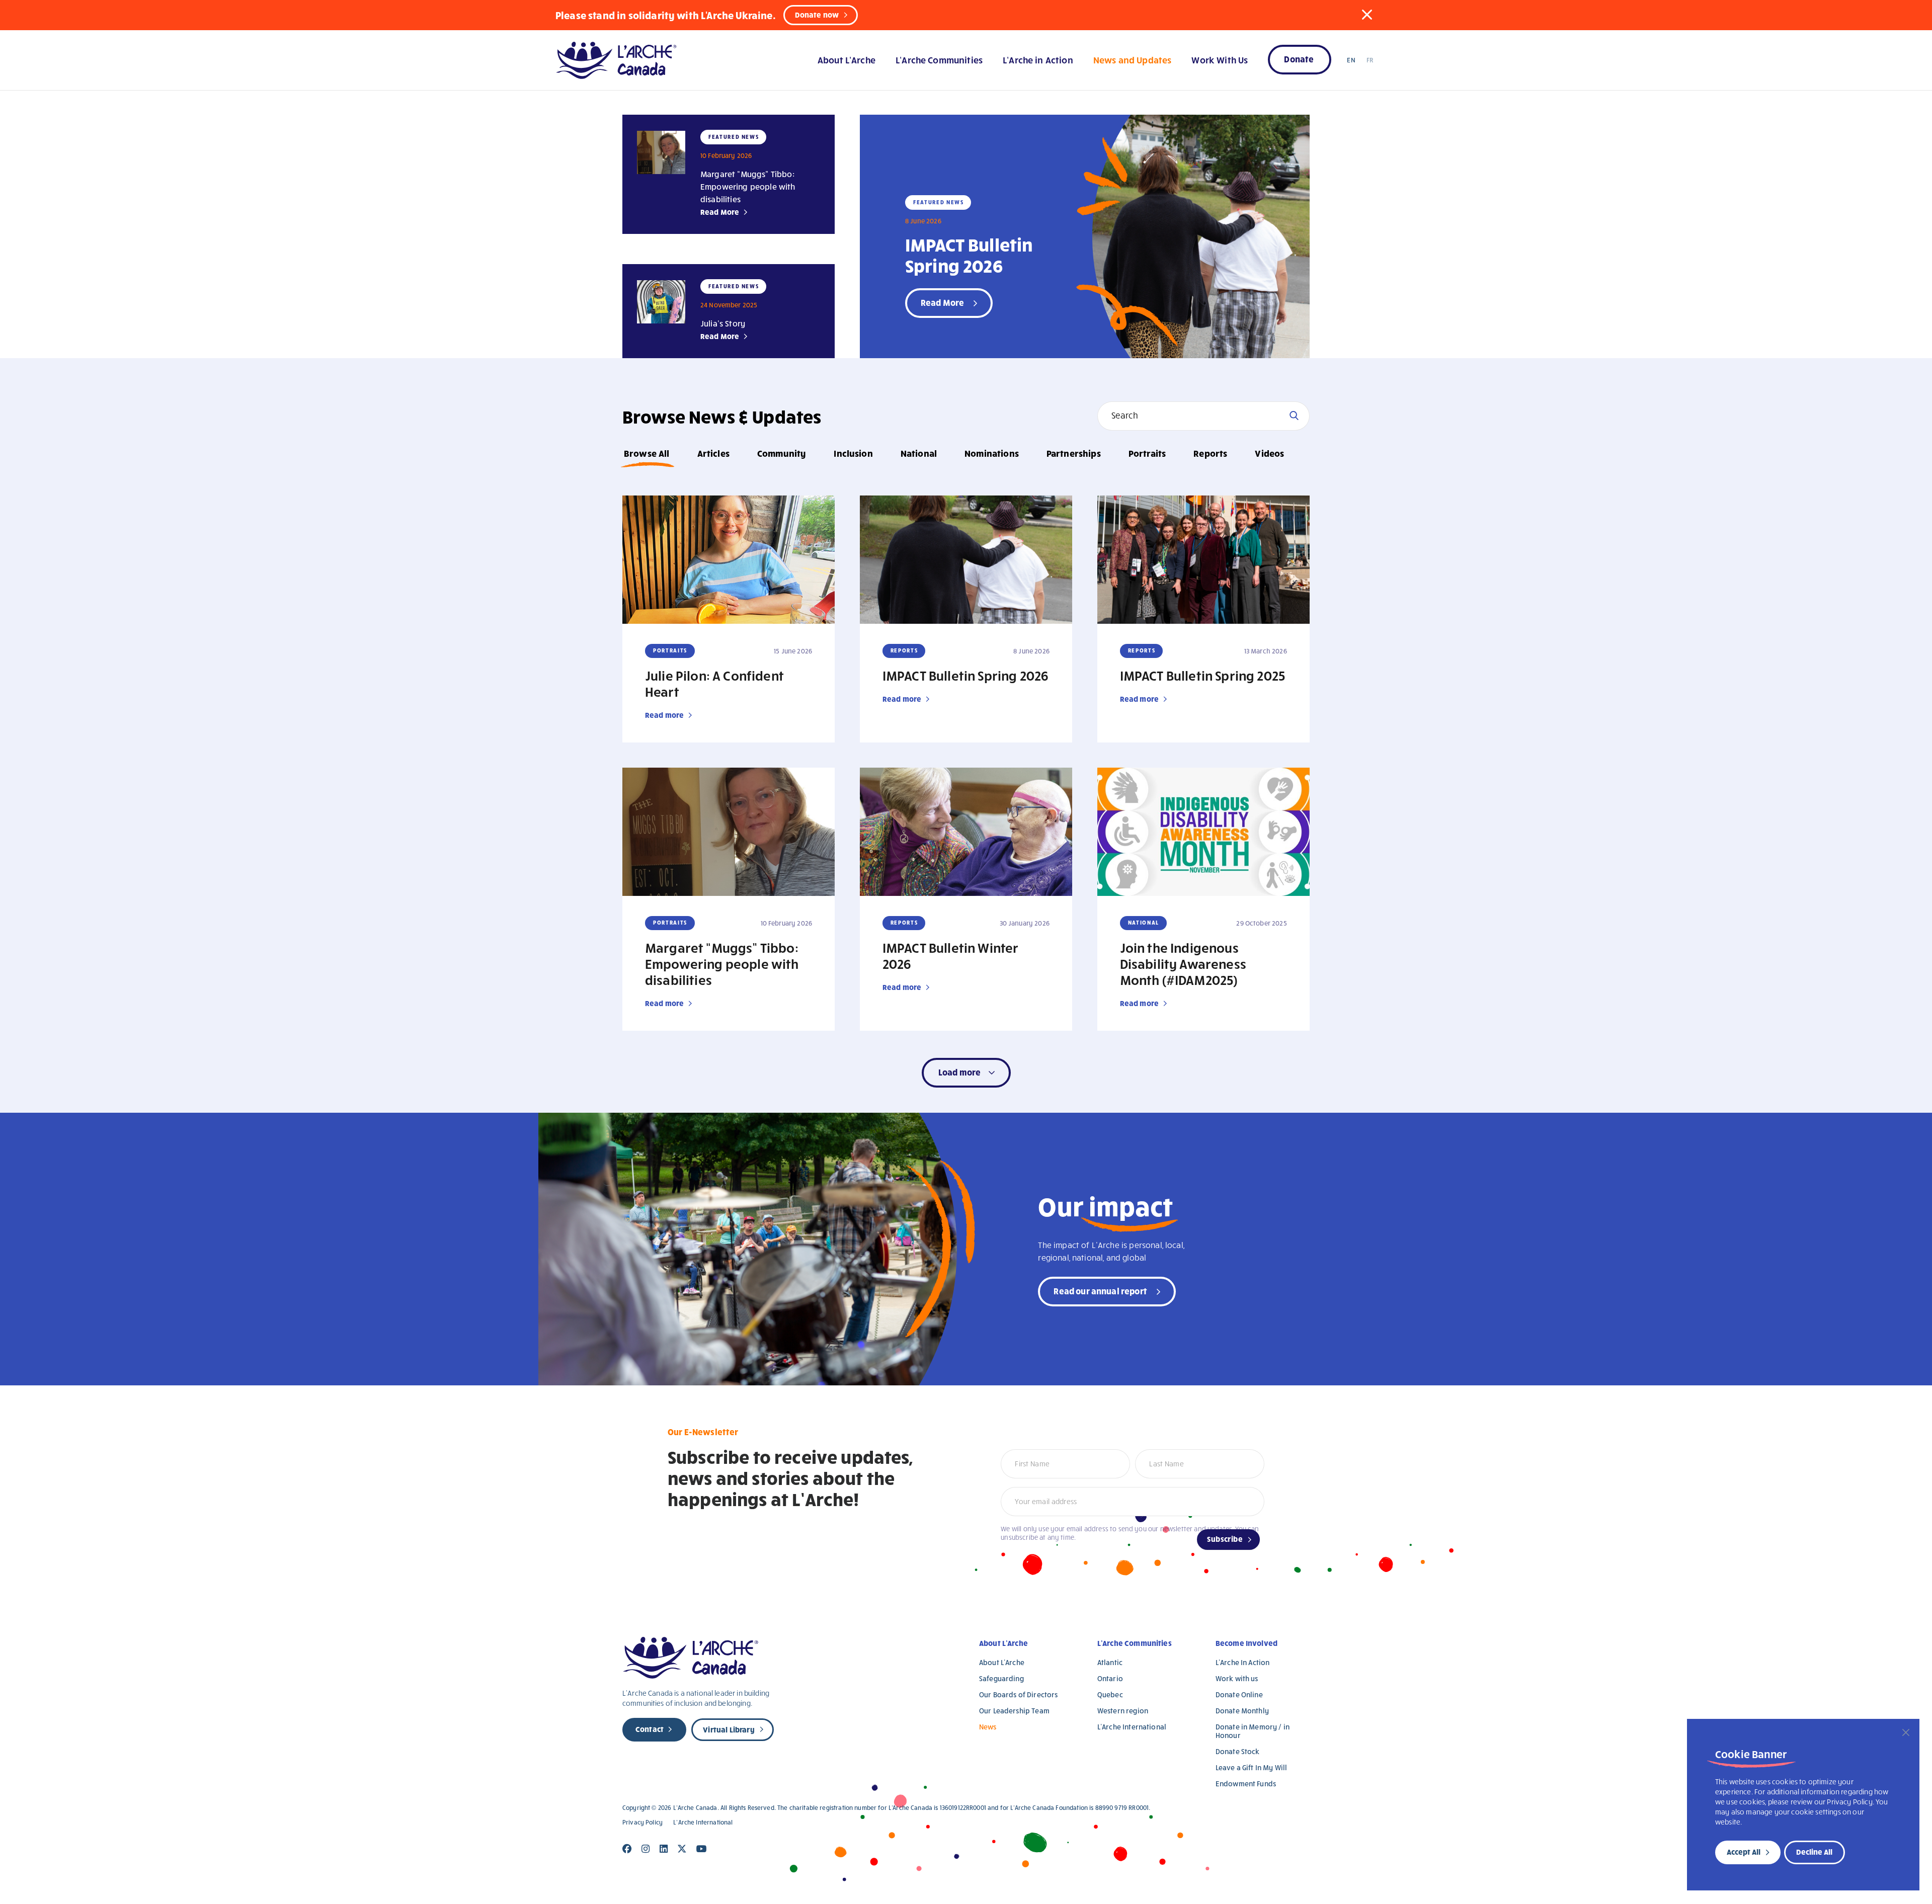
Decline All (1814, 1852)
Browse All (647, 453)
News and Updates (1132, 60)
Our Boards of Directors (1018, 1694)
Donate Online (1239, 1694)
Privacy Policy (642, 1822)
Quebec (1110, 1694)
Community (782, 453)
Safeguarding (1001, 1678)
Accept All (1744, 1852)
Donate (1299, 59)
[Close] (1906, 1732)
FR (1370, 60)
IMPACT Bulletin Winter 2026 (951, 955)
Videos (1269, 453)
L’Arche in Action (1038, 60)
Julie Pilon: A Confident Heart (714, 683)
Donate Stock (1238, 1751)
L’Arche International (1132, 1727)
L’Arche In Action (1243, 1662)
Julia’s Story (723, 323)
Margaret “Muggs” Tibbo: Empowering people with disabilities (748, 186)
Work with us (1237, 1678)
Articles (713, 453)
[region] (1803, 1805)
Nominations (992, 453)
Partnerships (1074, 453)
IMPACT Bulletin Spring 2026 (969, 255)
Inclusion (853, 453)
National (919, 453)
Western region (1123, 1711)
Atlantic (1110, 1662)
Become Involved (1246, 1643)
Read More (720, 212)
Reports (1210, 453)
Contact (650, 1729)
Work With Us (1220, 60)
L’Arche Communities (939, 60)
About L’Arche (847, 60)
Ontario (1110, 1678)
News (988, 1727)
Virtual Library (729, 1729)
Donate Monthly (1242, 1711)
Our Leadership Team (1014, 1711)
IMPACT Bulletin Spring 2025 (1202, 675)
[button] (1367, 15)
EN (1351, 60)
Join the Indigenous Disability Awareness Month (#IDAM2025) (1183, 963)
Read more (664, 715)
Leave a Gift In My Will (1251, 1767)
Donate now (817, 15)
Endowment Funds (1246, 1784)
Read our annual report (1100, 1291)
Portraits (1147, 453)
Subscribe (1225, 1539)
